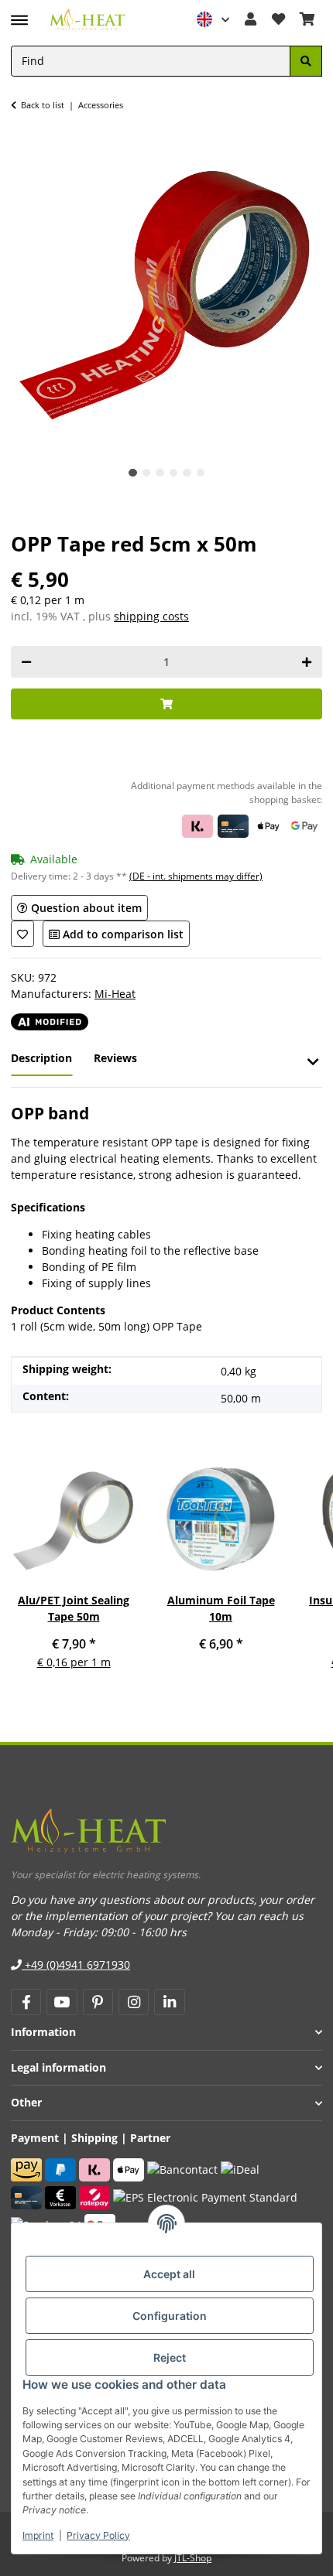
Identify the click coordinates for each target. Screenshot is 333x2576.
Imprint (38, 2535)
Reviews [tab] (115, 1058)
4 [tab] (174, 473)
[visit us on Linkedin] (169, 2002)
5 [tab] (187, 473)
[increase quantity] (307, 662)
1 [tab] (133, 473)
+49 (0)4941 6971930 (76, 1964)
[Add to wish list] (22, 934)
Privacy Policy (98, 2535)
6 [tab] (201, 473)
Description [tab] (41, 1058)
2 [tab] (147, 473)
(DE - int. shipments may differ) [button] (196, 876)
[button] (214, 20)
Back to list (43, 105)
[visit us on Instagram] (134, 2002)
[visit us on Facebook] (26, 2002)
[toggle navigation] (19, 13)
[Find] (306, 61)
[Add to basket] (166, 704)
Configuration (170, 2316)
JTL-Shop (193, 2558)
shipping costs (151, 616)
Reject (170, 2357)
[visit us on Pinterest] (98, 2002)
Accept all (169, 2274)
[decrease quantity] (26, 662)
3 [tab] (160, 473)
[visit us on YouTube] (62, 2002)
